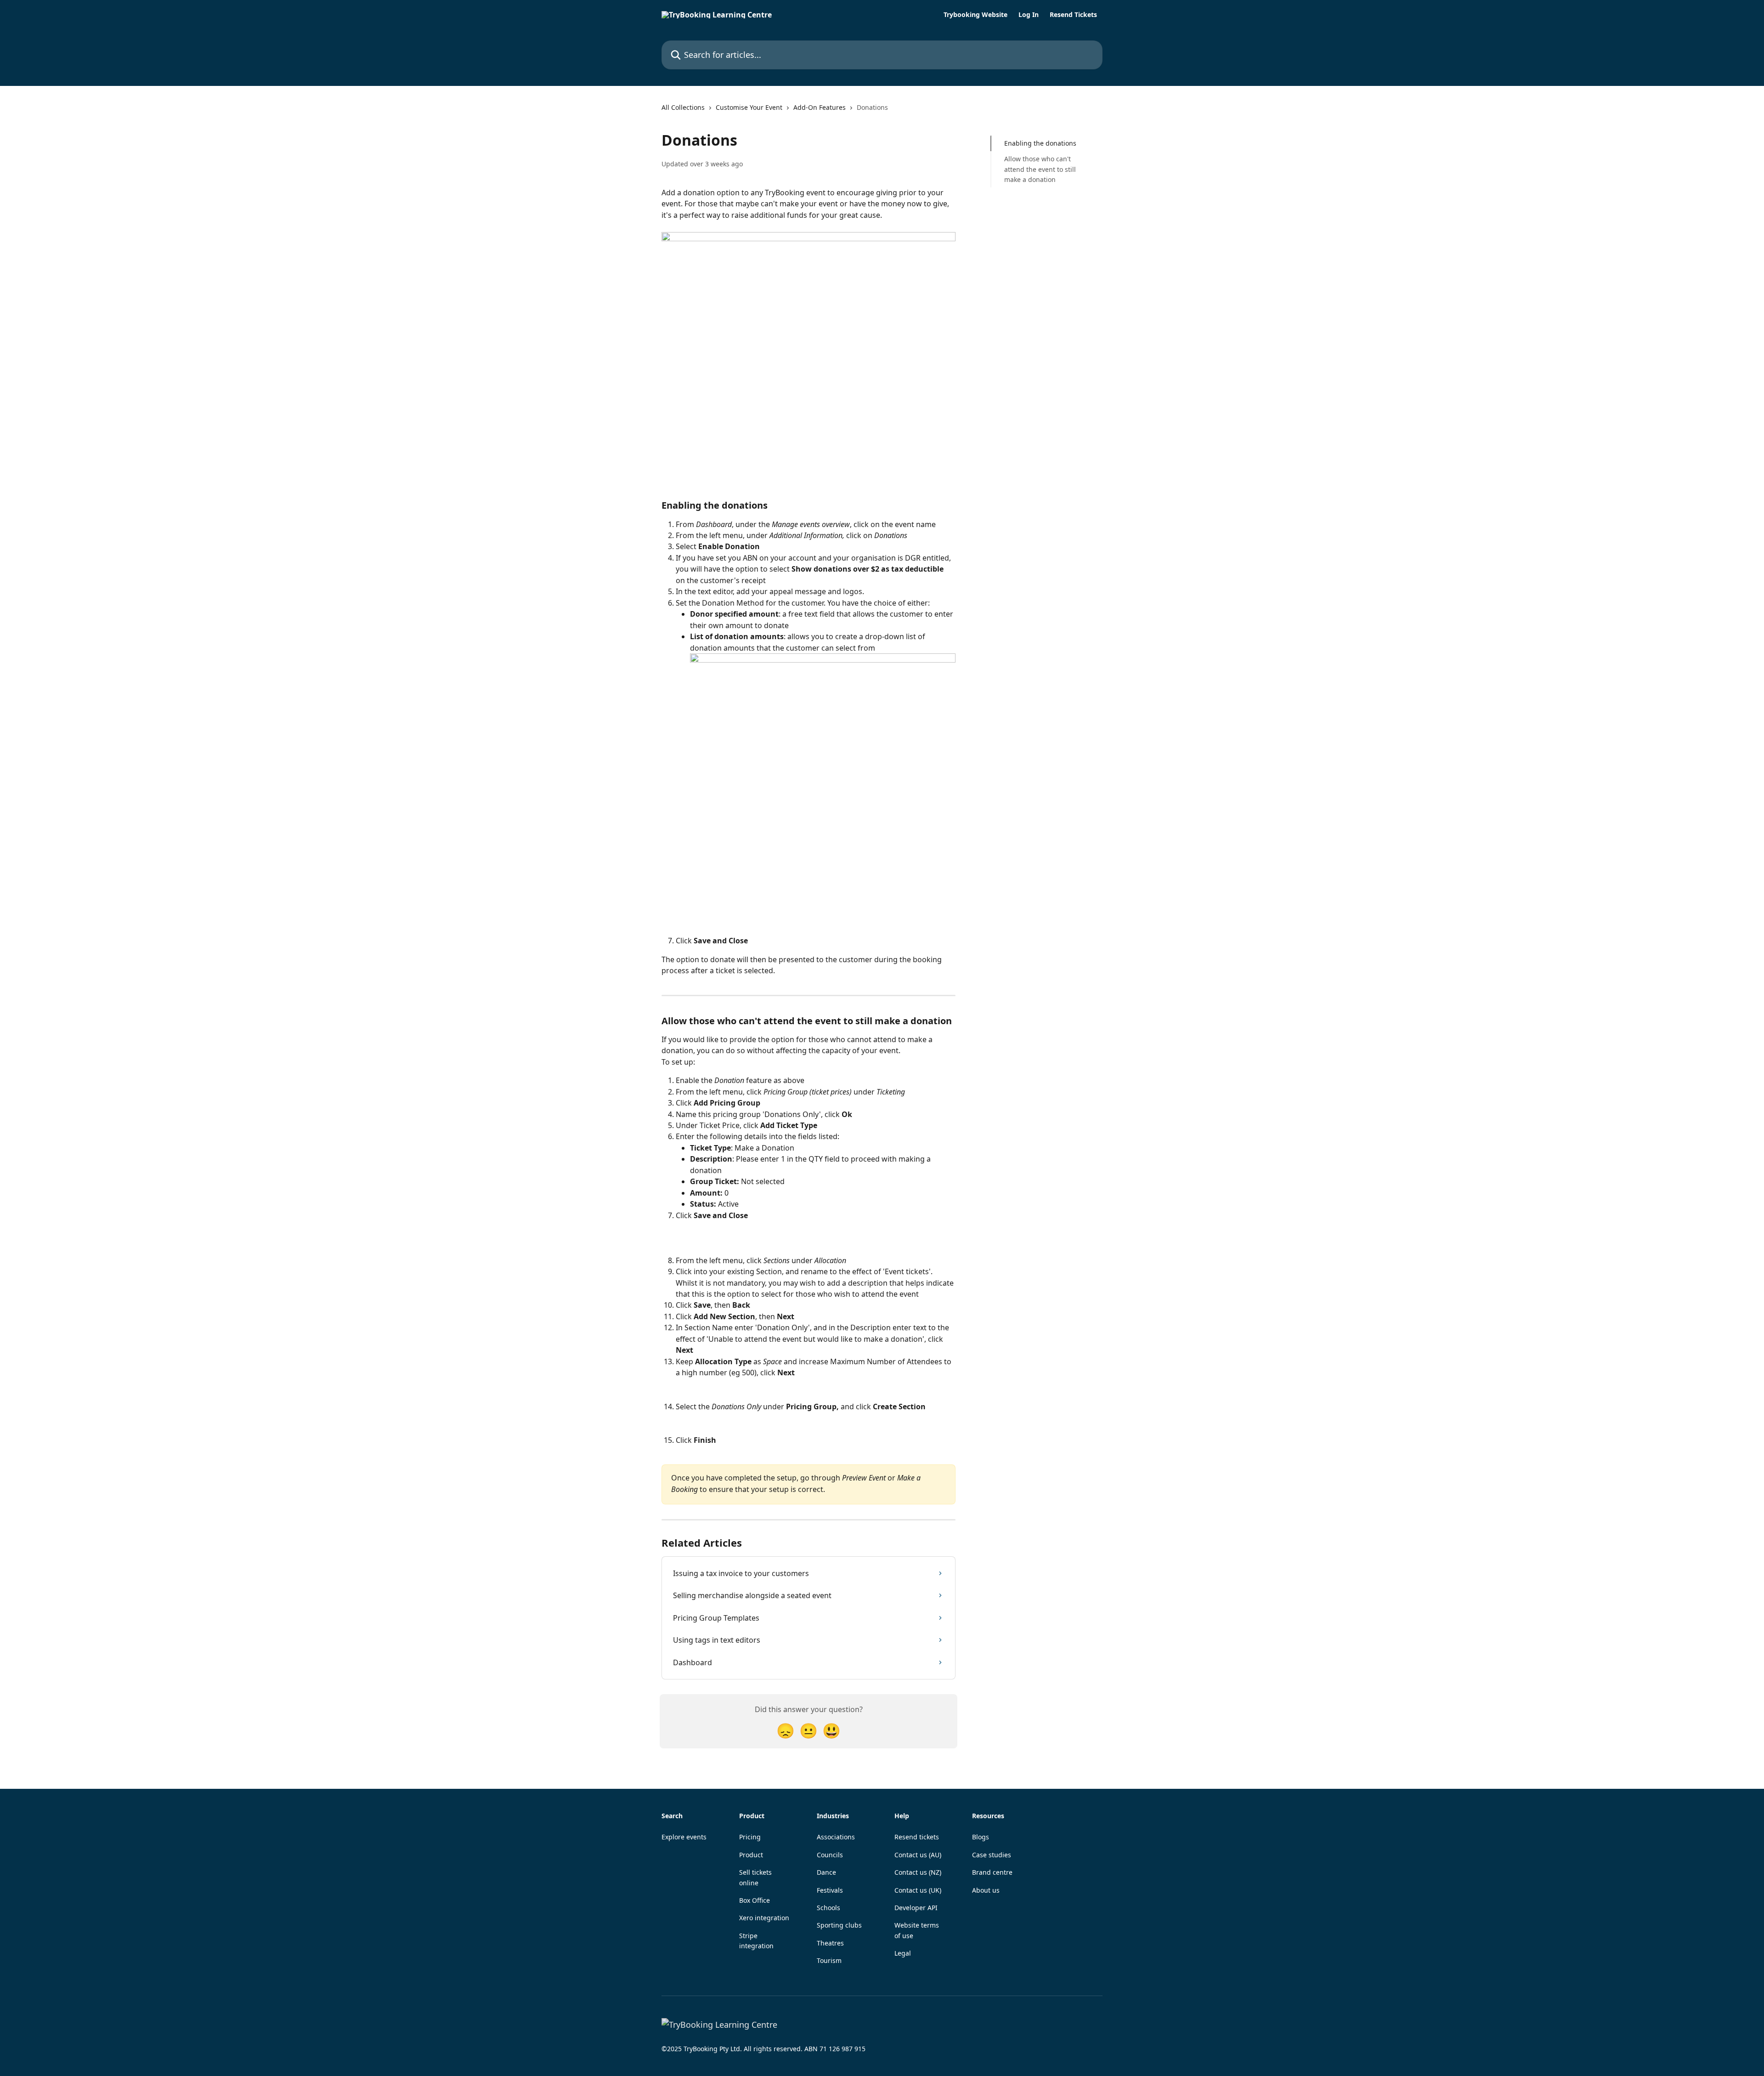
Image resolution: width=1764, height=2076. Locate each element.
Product (751, 1855)
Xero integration (764, 1918)
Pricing (750, 1837)
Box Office (755, 1900)
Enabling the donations (1040, 143)
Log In (1029, 15)
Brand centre (992, 1872)
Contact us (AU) (918, 1855)
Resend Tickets (1073, 15)
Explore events (684, 1837)
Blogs (981, 1837)
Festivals (830, 1890)
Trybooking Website (975, 15)
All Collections (683, 107)
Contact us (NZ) (918, 1872)
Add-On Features (820, 107)
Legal (903, 1953)
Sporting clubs (839, 1925)
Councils (830, 1855)
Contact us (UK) (918, 1890)
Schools (828, 1908)
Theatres (830, 1943)
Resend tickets (917, 1837)
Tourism (829, 1960)
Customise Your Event (749, 107)
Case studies (992, 1855)
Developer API (916, 1908)
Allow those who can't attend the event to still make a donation (1040, 169)
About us (986, 1890)
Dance (826, 1872)
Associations (836, 1837)
